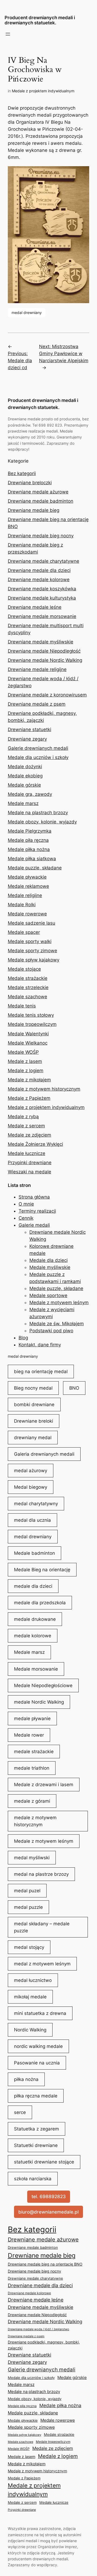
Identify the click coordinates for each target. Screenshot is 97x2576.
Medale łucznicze (27, 1153)
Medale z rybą (23, 1117)
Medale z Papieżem (29, 1098)
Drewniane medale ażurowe (38, 492)
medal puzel (27, 1891)
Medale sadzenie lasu (32, 923)
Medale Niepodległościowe (43, 1685)
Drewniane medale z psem (37, 704)
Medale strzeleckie (28, 987)
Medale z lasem (25, 1061)
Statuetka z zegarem (37, 2129)
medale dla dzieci (33, 1586)
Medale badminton (34, 1553)
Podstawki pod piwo (51, 1331)
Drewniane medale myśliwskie (41, 642)
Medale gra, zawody (30, 794)
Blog (23, 1338)
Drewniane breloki (34, 1421)
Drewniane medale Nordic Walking (45, 660)
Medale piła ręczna (28, 840)
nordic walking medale (38, 2046)
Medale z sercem (26, 1126)
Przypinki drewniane (30, 1163)
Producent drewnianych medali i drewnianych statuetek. (40, 20)
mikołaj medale (30, 1997)
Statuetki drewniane (36, 2145)
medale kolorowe (33, 1636)
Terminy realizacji (37, 1211)
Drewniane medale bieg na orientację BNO (45, 2264)
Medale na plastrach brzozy (38, 813)
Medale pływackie (27, 877)
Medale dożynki (25, 767)
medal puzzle (28, 1907)
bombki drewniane (34, 1405)
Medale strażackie (28, 978)
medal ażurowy (31, 1471)
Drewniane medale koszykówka (42, 589)
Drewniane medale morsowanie (42, 616)
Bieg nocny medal (33, 1388)
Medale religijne (25, 895)
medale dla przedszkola (40, 1603)
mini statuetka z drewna (40, 2013)
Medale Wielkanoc (28, 1043)
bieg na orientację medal (41, 1372)
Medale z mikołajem (29, 1080)
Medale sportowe (48, 1295)
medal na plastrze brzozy (41, 1874)
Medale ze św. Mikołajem (57, 1324)
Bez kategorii (22, 473)
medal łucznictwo (33, 1980)
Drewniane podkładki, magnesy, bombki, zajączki (44, 2345)
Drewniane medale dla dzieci (39, 570)
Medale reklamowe (28, 886)
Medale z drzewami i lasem (44, 1785)
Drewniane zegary (27, 739)
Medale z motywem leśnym (59, 1302)
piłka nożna (26, 2079)
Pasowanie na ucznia (37, 2063)
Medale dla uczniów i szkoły (38, 757)
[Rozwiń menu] (8, 34)
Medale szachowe (27, 997)
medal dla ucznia (32, 1520)
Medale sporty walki (30, 941)
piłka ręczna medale (36, 2096)
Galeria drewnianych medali (44, 1454)
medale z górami (32, 1801)
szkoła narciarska (33, 2179)
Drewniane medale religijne (37, 669)
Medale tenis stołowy (31, 1015)
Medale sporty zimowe (32, 951)
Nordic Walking (30, 2030)
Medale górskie (24, 785)
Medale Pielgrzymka (30, 831)
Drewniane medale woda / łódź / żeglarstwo (39, 2329)
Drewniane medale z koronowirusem (47, 695)
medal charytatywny (36, 1504)
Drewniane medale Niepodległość (44, 651)
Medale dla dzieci (48, 1260)
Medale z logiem (26, 1071)
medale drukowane (35, 1619)
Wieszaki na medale (30, 1172)
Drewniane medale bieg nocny (41, 536)
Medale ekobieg (25, 776)
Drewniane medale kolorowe (39, 580)
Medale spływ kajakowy (34, 960)
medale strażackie (34, 1752)
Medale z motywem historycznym (44, 1089)
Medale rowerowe (27, 914)
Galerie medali (34, 1225)
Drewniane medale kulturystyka (42, 598)
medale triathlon (32, 1768)
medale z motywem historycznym (35, 1821)
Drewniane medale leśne (35, 607)
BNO (74, 1388)
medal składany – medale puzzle (42, 1927)
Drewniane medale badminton (41, 501)
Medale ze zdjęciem (30, 1135)
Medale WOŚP (23, 1052)
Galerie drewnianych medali (38, 748)
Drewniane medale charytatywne (44, 561)
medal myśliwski (32, 1858)
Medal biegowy (31, 1487)
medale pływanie (32, 1719)
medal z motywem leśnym (42, 1964)
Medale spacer (24, 932)
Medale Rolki (22, 905)
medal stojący (29, 1947)
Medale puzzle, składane (35, 868)
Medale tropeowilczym (32, 1024)
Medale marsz (23, 803)
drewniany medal (33, 1438)
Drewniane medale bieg (34, 510)
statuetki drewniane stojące (44, 2162)
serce (20, 2112)
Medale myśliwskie (50, 1267)
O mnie (26, 1204)
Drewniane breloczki (30, 483)
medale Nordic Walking (39, 1702)
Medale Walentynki (28, 1034)
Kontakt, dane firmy (40, 1345)
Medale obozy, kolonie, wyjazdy (42, 822)
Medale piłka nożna (29, 849)
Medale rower (29, 1735)
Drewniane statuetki (30, 729)
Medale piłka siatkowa (32, 859)
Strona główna (34, 1197)
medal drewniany (27, 312)
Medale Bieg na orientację (42, 1570)
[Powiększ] (82, 173)
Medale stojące (24, 969)
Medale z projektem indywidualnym (43, 91)
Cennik (26, 1218)
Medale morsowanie (36, 1669)
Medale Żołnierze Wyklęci (35, 1144)
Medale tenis (22, 1006)
